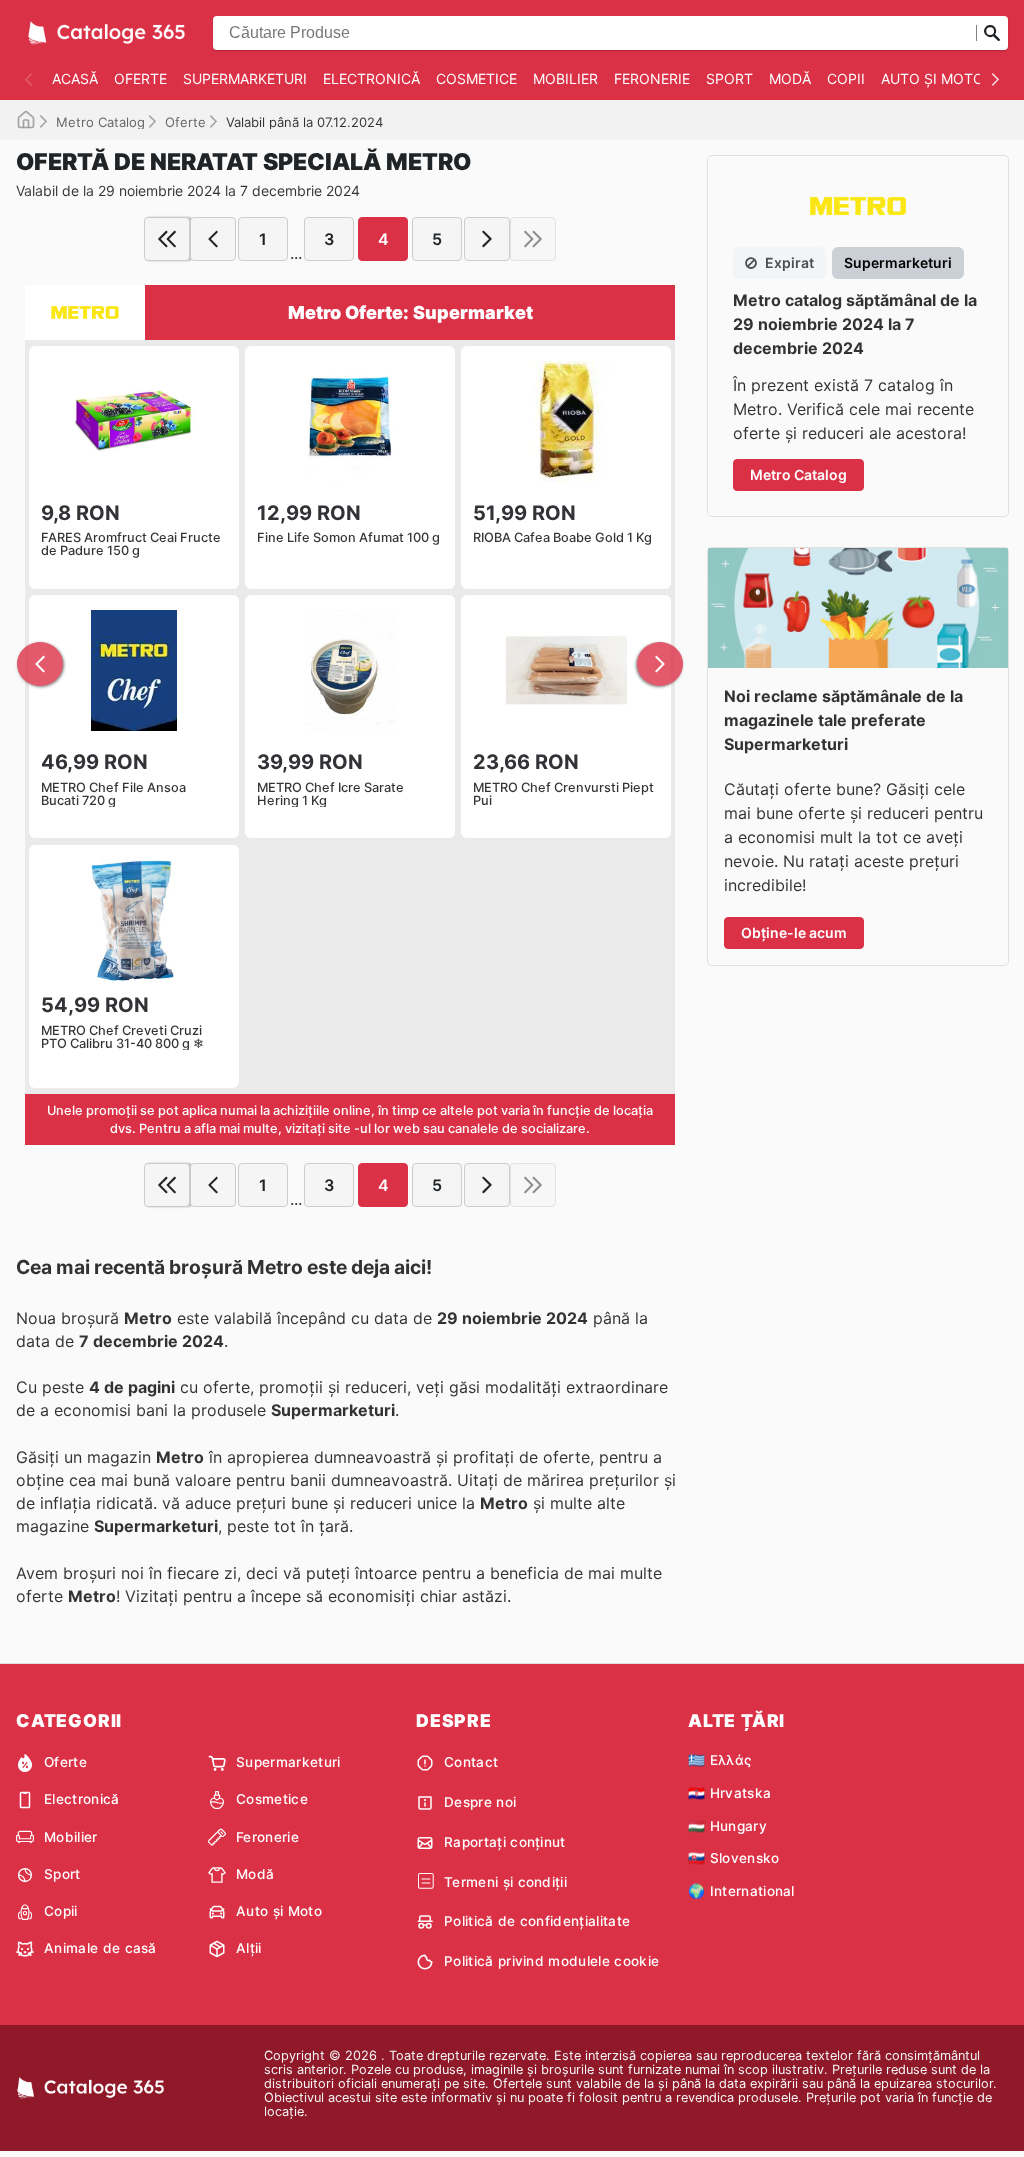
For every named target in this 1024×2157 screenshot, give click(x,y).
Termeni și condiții (505, 1882)
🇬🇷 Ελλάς (719, 1760)
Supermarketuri (245, 78)
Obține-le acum (794, 932)
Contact (471, 1762)
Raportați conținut (505, 1842)
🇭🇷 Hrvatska (729, 1793)
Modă (790, 78)
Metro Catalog (100, 122)
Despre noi (480, 1802)
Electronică (371, 78)
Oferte (140, 78)
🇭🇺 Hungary (727, 1826)
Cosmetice (476, 78)
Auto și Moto (932, 78)
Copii (846, 78)
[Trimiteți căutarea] (992, 33)
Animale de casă (100, 1948)
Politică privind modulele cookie (551, 1961)
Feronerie (652, 78)
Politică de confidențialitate (537, 1921)
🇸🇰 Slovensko (734, 1858)
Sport (729, 78)
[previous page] (213, 239)
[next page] (487, 239)
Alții (249, 1948)
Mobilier (565, 78)
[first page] (167, 239)
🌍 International (741, 1891)
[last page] (533, 239)
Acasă (75, 78)
